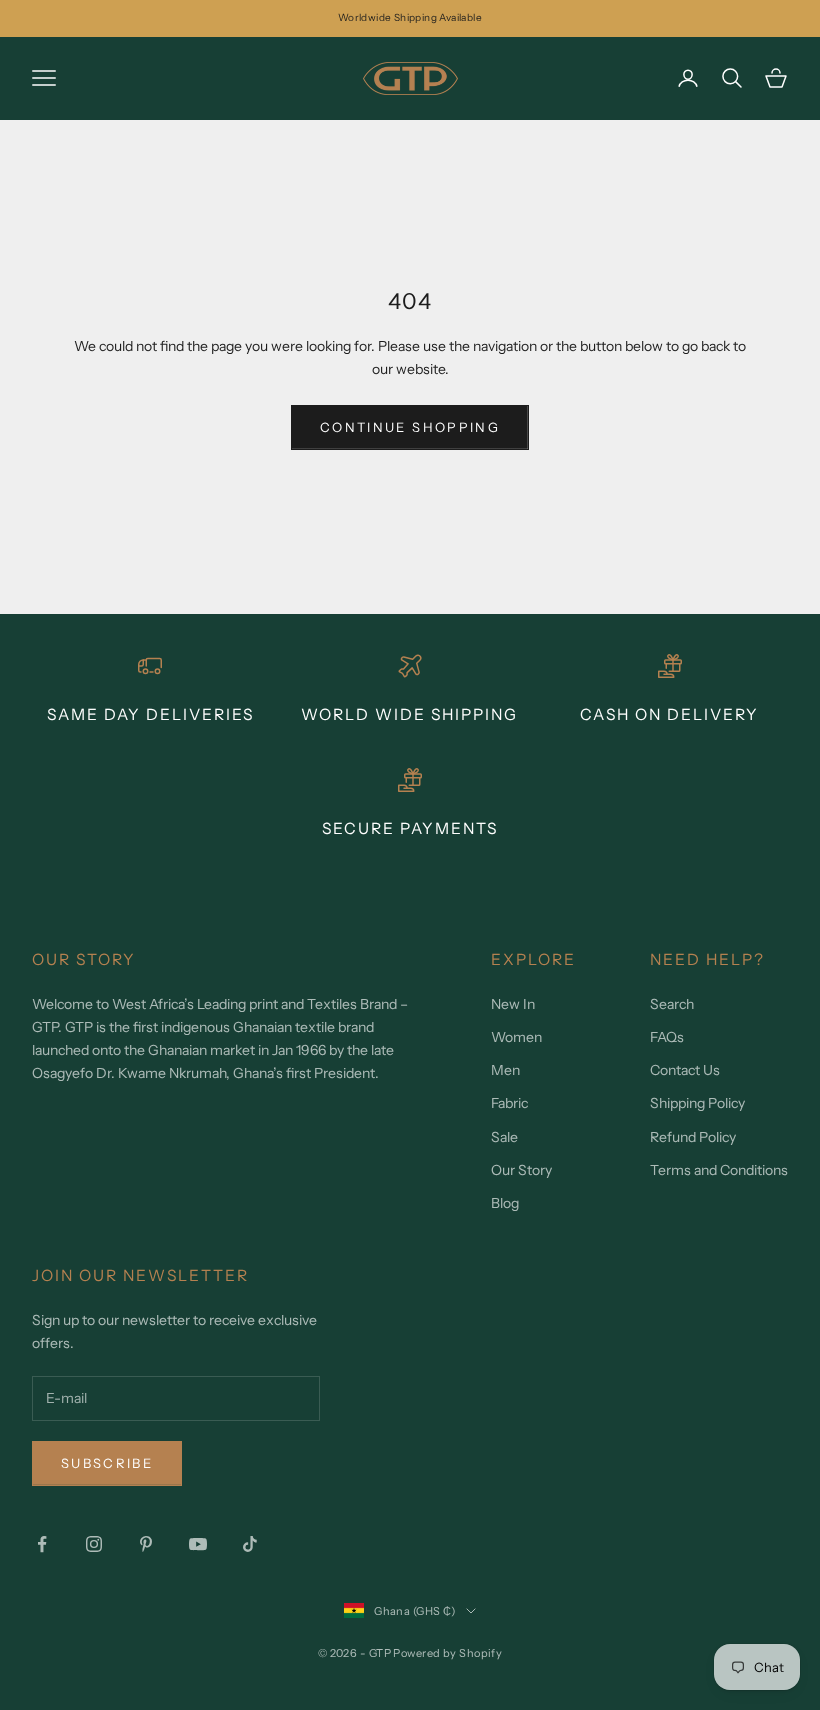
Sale (504, 1137)
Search (672, 1004)
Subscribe (107, 1463)
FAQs (667, 1037)
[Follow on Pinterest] (146, 1544)
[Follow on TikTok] (250, 1544)
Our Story (521, 1170)
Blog (505, 1203)
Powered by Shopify (447, 1653)
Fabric (509, 1103)
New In (513, 1004)
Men (505, 1070)
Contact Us (685, 1070)
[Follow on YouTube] (198, 1544)
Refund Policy (693, 1137)
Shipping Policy (697, 1103)
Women (516, 1037)
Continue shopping (410, 427)
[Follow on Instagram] (94, 1544)
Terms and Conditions (719, 1170)
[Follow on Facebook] (42, 1544)
